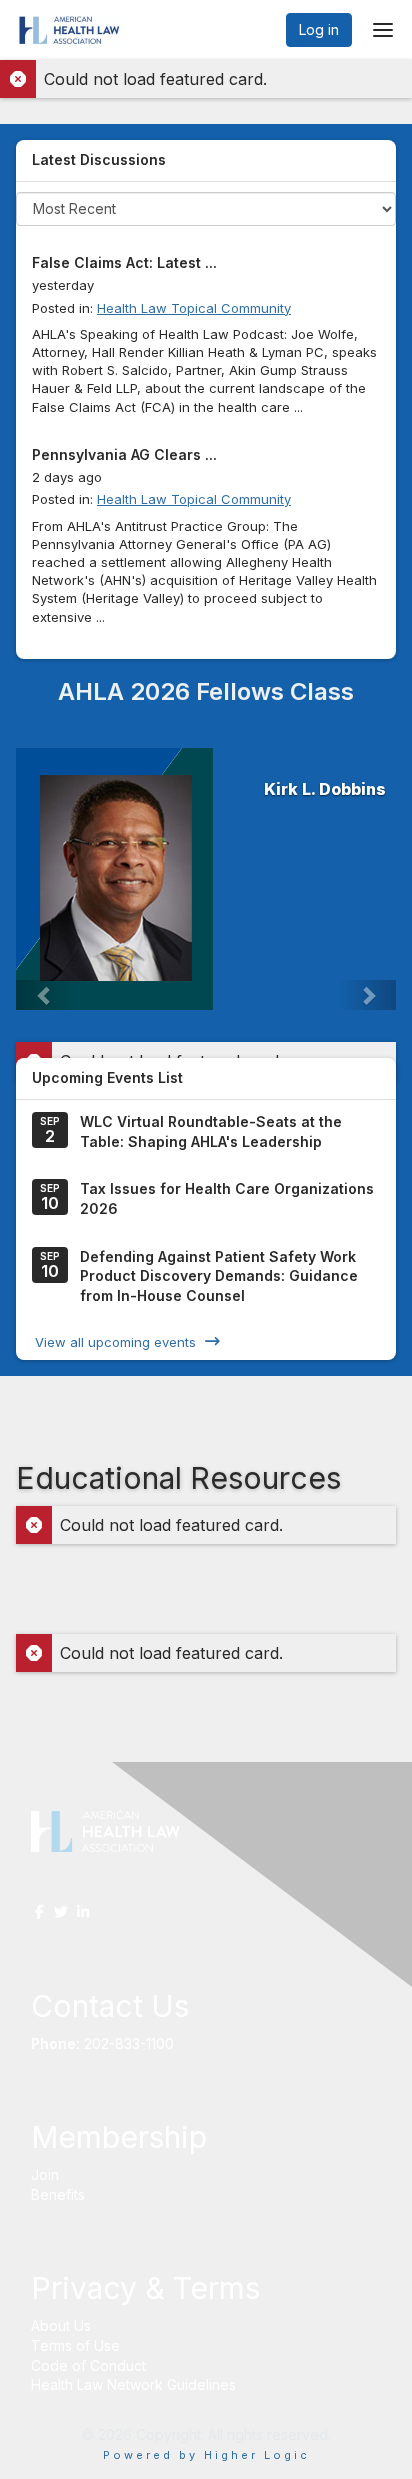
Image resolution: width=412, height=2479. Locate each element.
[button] (44, 995)
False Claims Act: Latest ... (124, 262)
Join (45, 2174)
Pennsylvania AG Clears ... (124, 454)
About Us (61, 2325)
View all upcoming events (115, 1341)
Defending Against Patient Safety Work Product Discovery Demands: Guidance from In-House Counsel (219, 1276)
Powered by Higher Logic (206, 2455)
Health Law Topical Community (194, 308)
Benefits (58, 2194)
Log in (319, 29)
